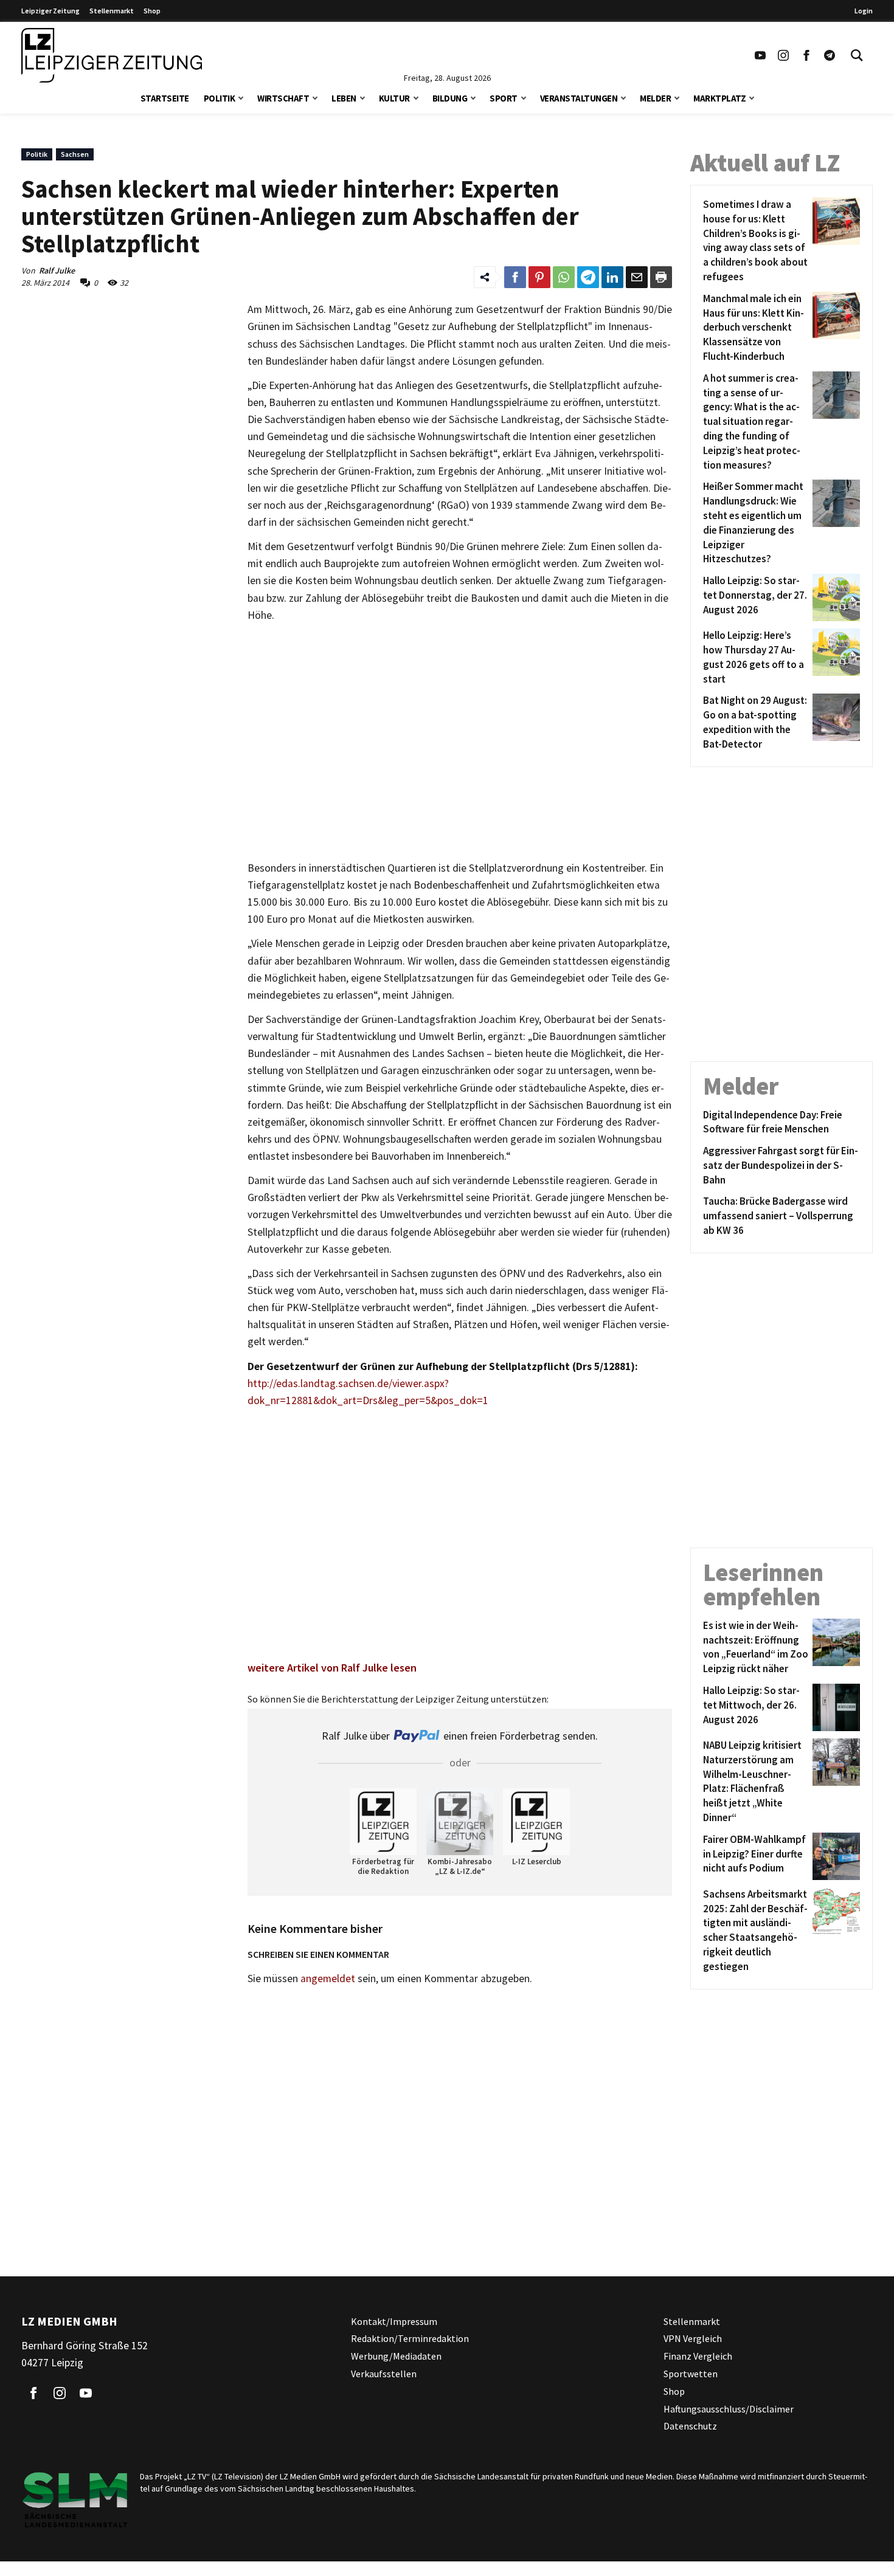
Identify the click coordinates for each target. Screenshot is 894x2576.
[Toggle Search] (857, 55)
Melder (655, 98)
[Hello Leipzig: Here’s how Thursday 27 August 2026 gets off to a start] (834, 657)
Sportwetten (691, 2374)
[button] (241, 97)
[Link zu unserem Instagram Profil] (783, 55)
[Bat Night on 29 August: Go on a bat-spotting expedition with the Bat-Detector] (834, 722)
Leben (344, 98)
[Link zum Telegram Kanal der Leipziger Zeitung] (830, 55)
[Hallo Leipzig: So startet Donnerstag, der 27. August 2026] (834, 598)
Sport (504, 98)
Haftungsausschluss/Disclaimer (729, 2409)
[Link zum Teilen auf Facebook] (515, 277)
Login (864, 11)
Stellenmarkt (112, 11)
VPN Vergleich (693, 2338)
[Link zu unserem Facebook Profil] (806, 55)
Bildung (450, 98)
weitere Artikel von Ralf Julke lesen (332, 1668)
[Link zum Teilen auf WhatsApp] (564, 277)
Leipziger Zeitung (50, 11)
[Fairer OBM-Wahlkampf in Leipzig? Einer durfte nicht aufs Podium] (834, 1856)
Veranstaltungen (579, 98)
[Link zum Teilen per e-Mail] (637, 277)
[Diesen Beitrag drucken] (661, 277)
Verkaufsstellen (384, 2374)
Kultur (394, 98)
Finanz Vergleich (698, 2356)
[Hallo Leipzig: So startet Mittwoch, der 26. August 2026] (834, 1707)
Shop (152, 11)
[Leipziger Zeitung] (112, 55)
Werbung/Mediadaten (396, 2356)
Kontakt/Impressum (394, 2321)
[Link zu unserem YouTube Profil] (760, 55)
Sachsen (75, 154)
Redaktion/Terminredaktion (410, 2338)
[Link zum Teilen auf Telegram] (588, 277)
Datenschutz (690, 2426)
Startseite (165, 98)
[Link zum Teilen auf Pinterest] (539, 277)
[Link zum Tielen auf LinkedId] (612, 277)
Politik (220, 98)
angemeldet (328, 1978)
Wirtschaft (283, 98)
